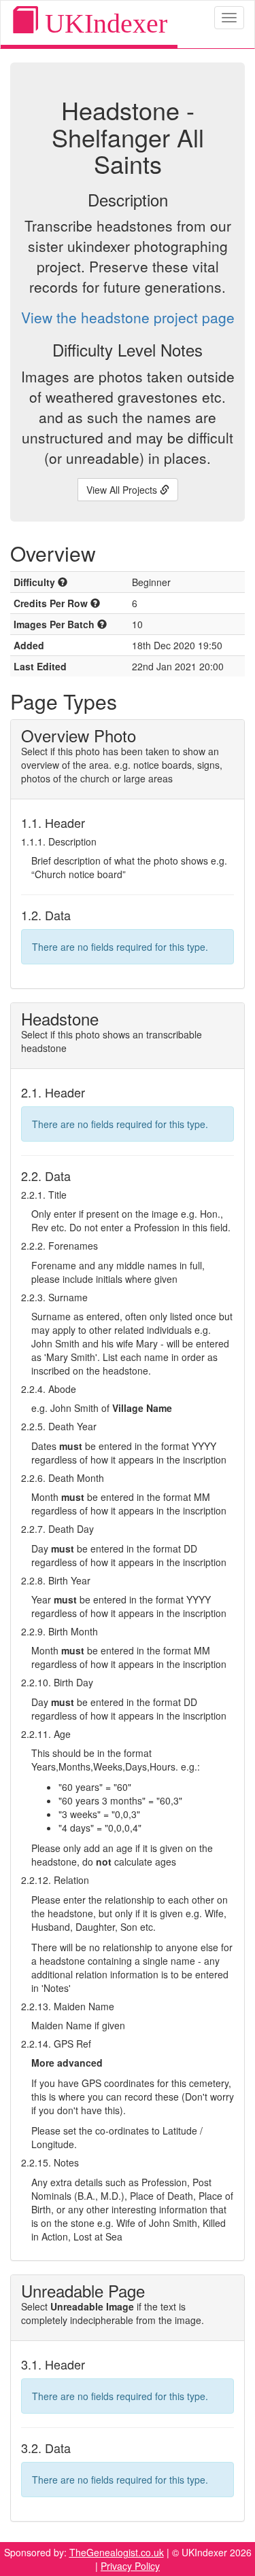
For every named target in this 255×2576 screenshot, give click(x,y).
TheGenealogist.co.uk (117, 2552)
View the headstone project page (128, 317)
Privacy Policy (130, 2566)
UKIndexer (103, 23)
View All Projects (123, 490)
